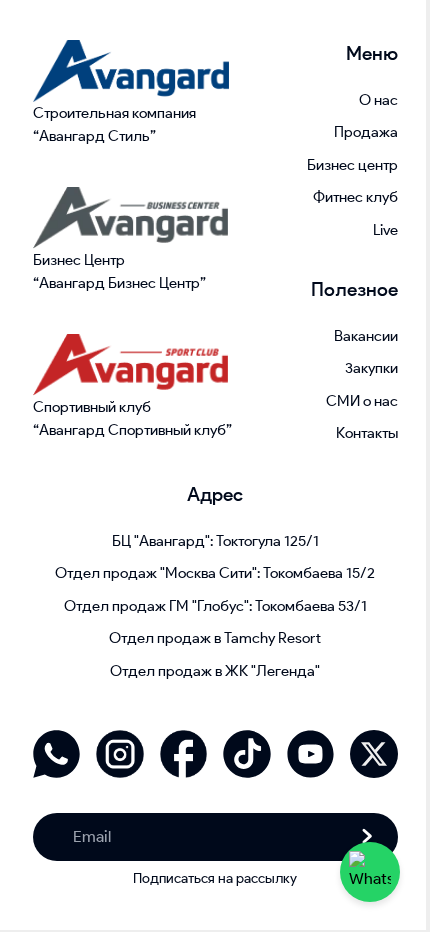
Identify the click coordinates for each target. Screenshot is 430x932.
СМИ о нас (362, 401)
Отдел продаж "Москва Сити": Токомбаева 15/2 (215, 573)
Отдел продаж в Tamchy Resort (215, 638)
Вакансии (366, 336)
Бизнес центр (352, 165)
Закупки (371, 368)
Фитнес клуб (355, 197)
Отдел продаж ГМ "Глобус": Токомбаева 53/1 (215, 606)
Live (385, 230)
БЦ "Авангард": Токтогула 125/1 (215, 541)
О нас (378, 100)
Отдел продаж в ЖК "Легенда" (215, 671)
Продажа (366, 132)
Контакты (367, 433)
